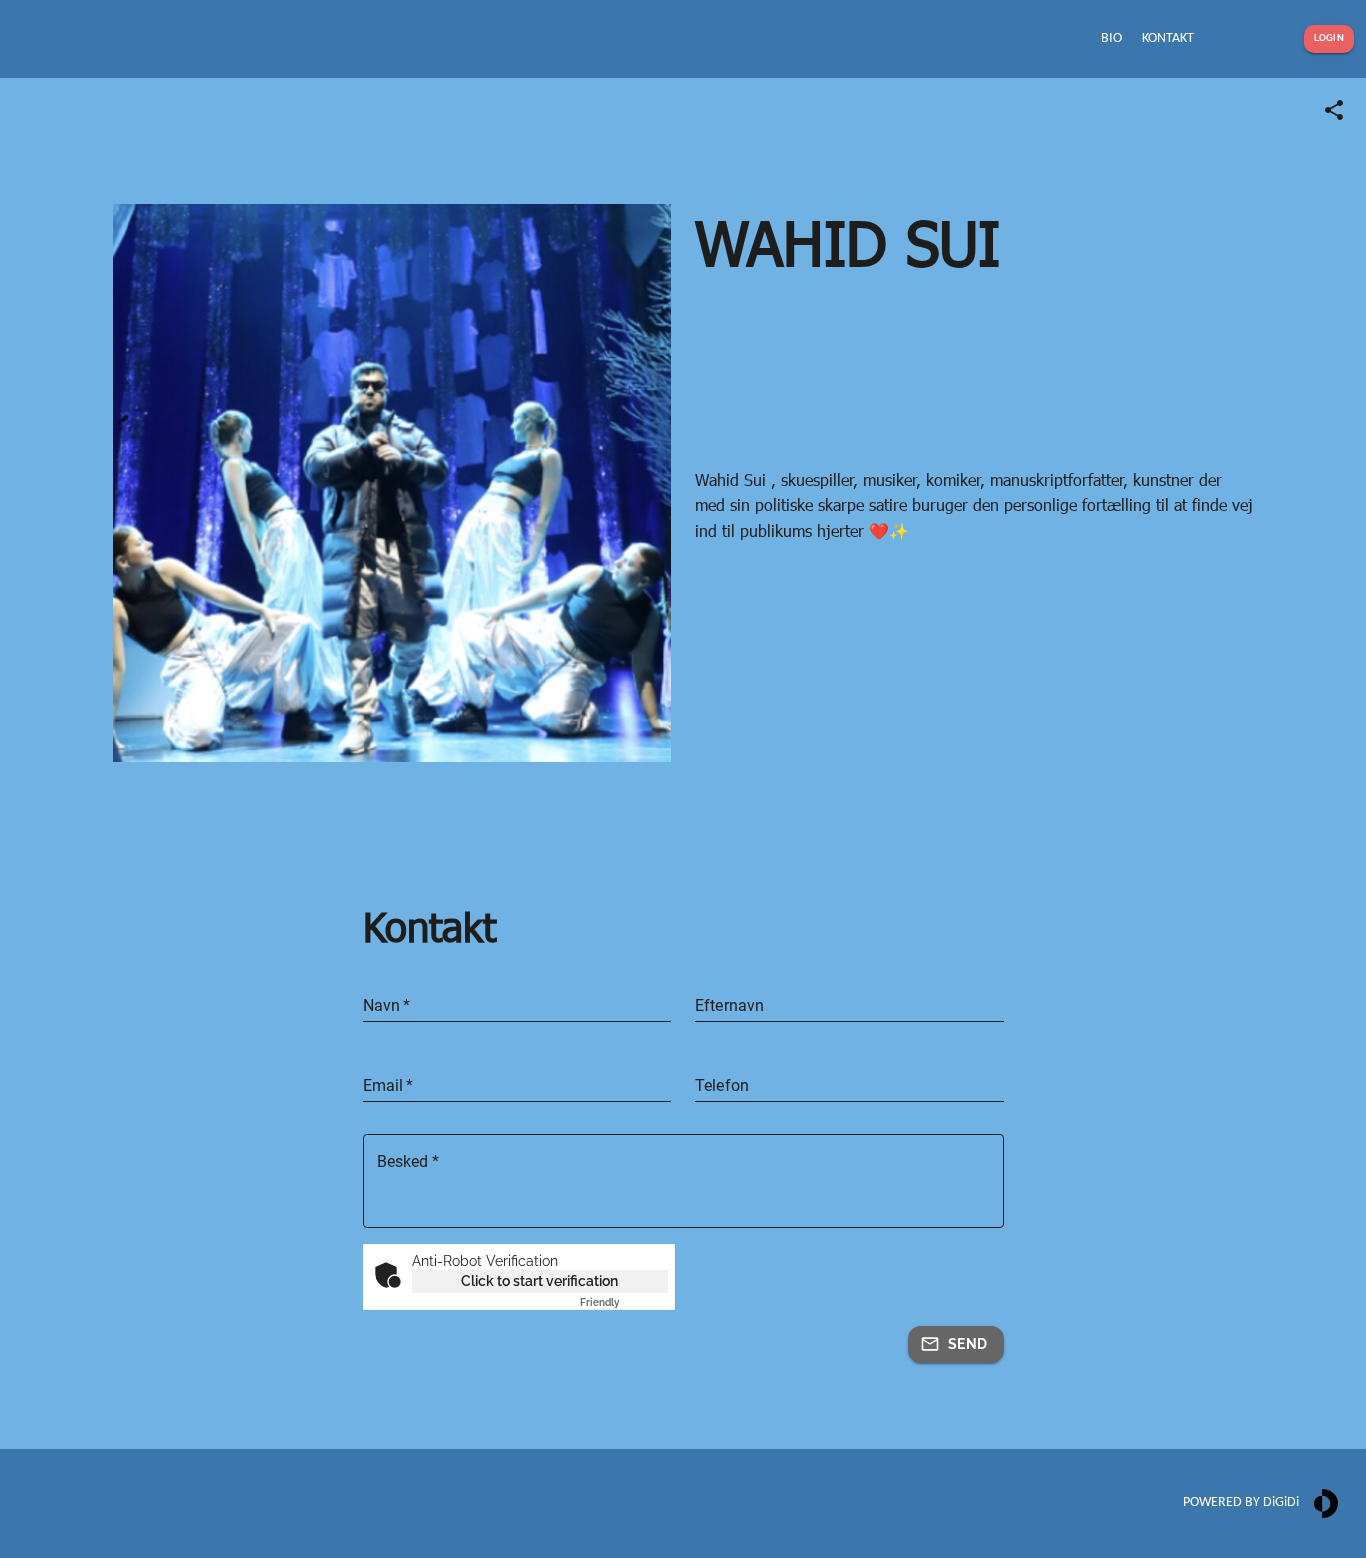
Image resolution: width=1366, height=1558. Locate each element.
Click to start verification (539, 1281)
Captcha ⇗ (624, 1302)
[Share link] (1334, 110)
